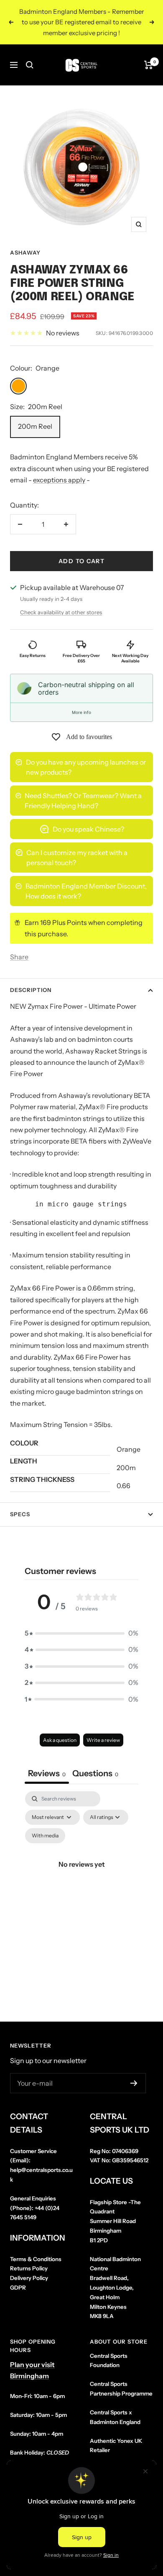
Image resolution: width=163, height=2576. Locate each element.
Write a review (103, 1740)
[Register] (134, 2083)
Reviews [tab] (47, 1773)
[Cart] (149, 65)
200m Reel (35, 426)
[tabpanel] (81, 1874)
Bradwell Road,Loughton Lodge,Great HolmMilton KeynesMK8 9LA (115, 2288)
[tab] (95, 1774)
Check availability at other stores (61, 612)
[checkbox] (45, 1836)
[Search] (30, 65)
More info (81, 712)
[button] (81, 1633)
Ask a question (60, 1740)
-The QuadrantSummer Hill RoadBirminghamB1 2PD (115, 2221)
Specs (20, 1514)
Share (19, 957)
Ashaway (25, 252)
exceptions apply (59, 480)
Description (31, 990)
